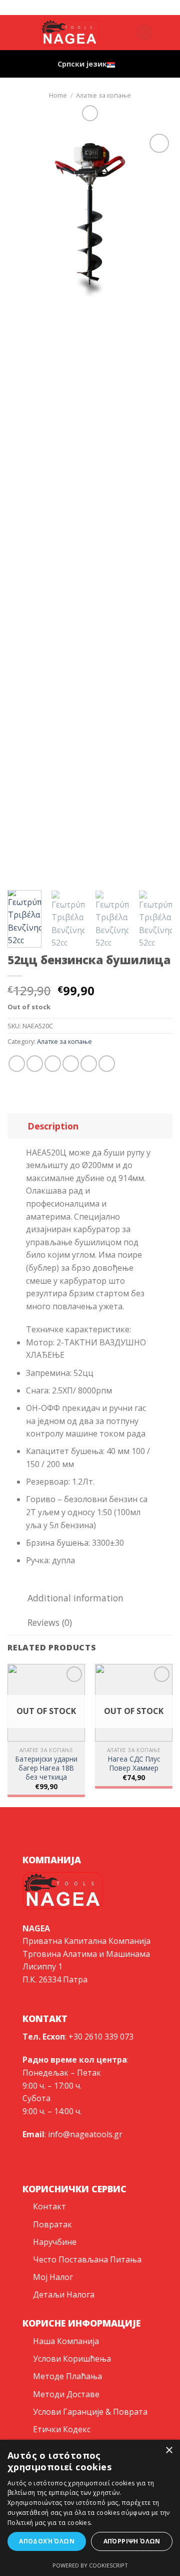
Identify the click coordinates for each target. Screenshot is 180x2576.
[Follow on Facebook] (14, 26)
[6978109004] (117, 7)
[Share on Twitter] (53, 1064)
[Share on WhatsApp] (17, 1064)
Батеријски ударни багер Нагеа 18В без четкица (46, 1768)
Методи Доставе (66, 2394)
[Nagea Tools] (70, 7)
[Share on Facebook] (35, 1064)
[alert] (90, 2508)
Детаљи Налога (64, 2295)
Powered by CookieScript (90, 2565)
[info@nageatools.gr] (86, 7)
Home (58, 95)
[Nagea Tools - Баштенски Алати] (70, 33)
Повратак (52, 2224)
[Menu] (166, 32)
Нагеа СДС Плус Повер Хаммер (134, 1763)
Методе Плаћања (67, 2376)
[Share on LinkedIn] (107, 1064)
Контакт (49, 2206)
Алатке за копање (103, 95)
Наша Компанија (66, 2341)
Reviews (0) (50, 1622)
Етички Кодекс (62, 2429)
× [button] (169, 2451)
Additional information (75, 1598)
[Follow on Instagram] (14, 39)
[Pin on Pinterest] (89, 1064)
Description (53, 1126)
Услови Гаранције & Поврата (90, 2412)
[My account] (124, 33)
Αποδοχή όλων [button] (47, 2541)
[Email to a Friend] (71, 1064)
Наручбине (55, 2242)
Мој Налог (53, 2277)
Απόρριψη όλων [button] (132, 2541)
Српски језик (82, 64)
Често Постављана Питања (87, 2259)
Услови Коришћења (72, 2359)
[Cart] (144, 33)
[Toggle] (17, 1126)
